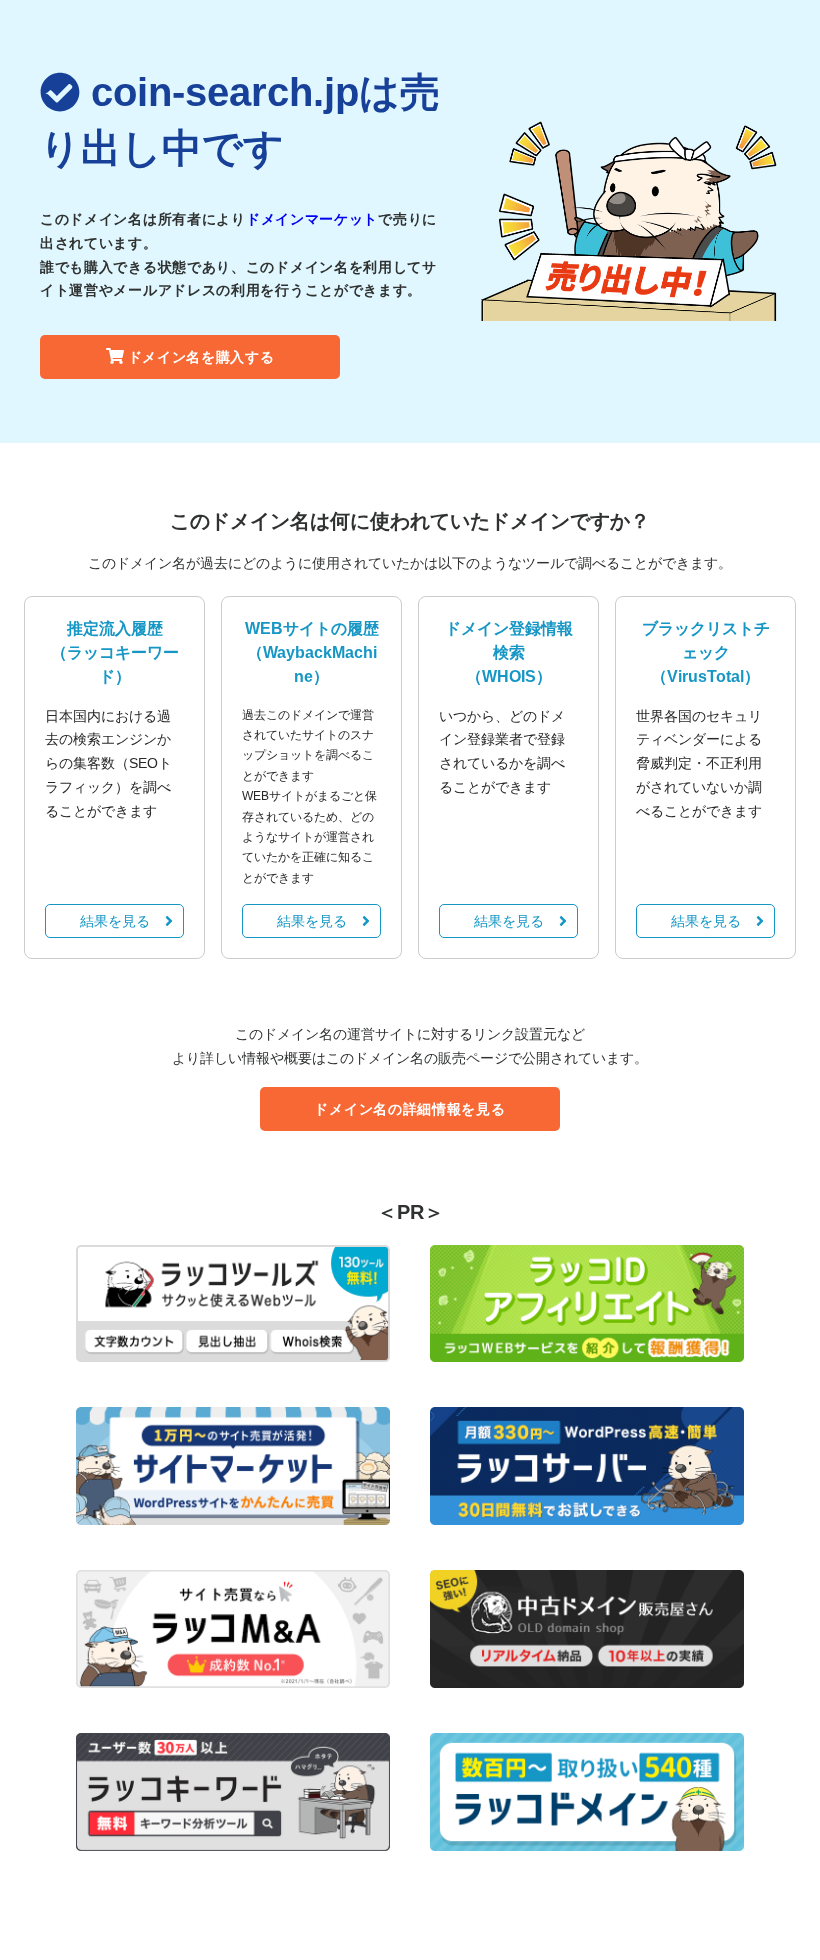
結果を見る (115, 921)
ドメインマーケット (312, 219)
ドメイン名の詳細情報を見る (409, 1109)
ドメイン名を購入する (201, 357)
